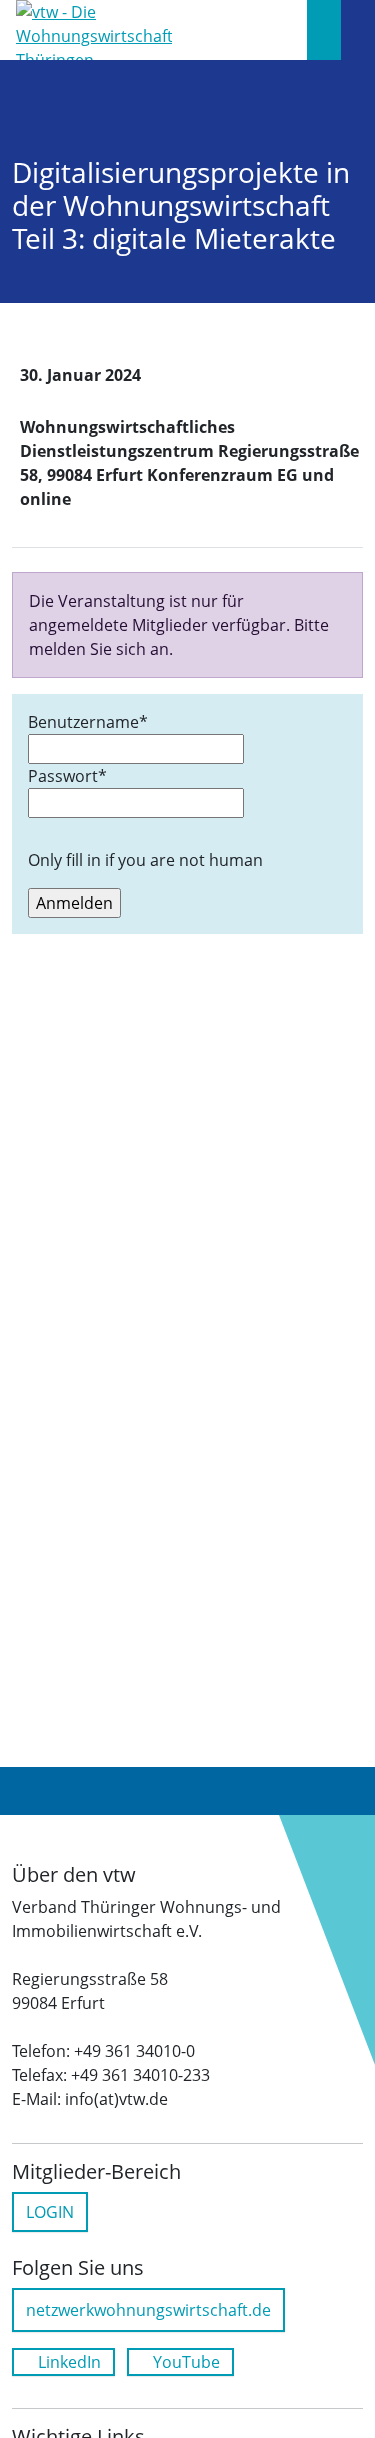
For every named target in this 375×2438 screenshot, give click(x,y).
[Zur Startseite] (94, 28)
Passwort (67, 776)
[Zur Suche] (324, 30)
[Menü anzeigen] (358, 30)
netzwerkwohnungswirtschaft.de (148, 2310)
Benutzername (88, 722)
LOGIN (50, 2212)
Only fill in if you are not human (145, 860)
